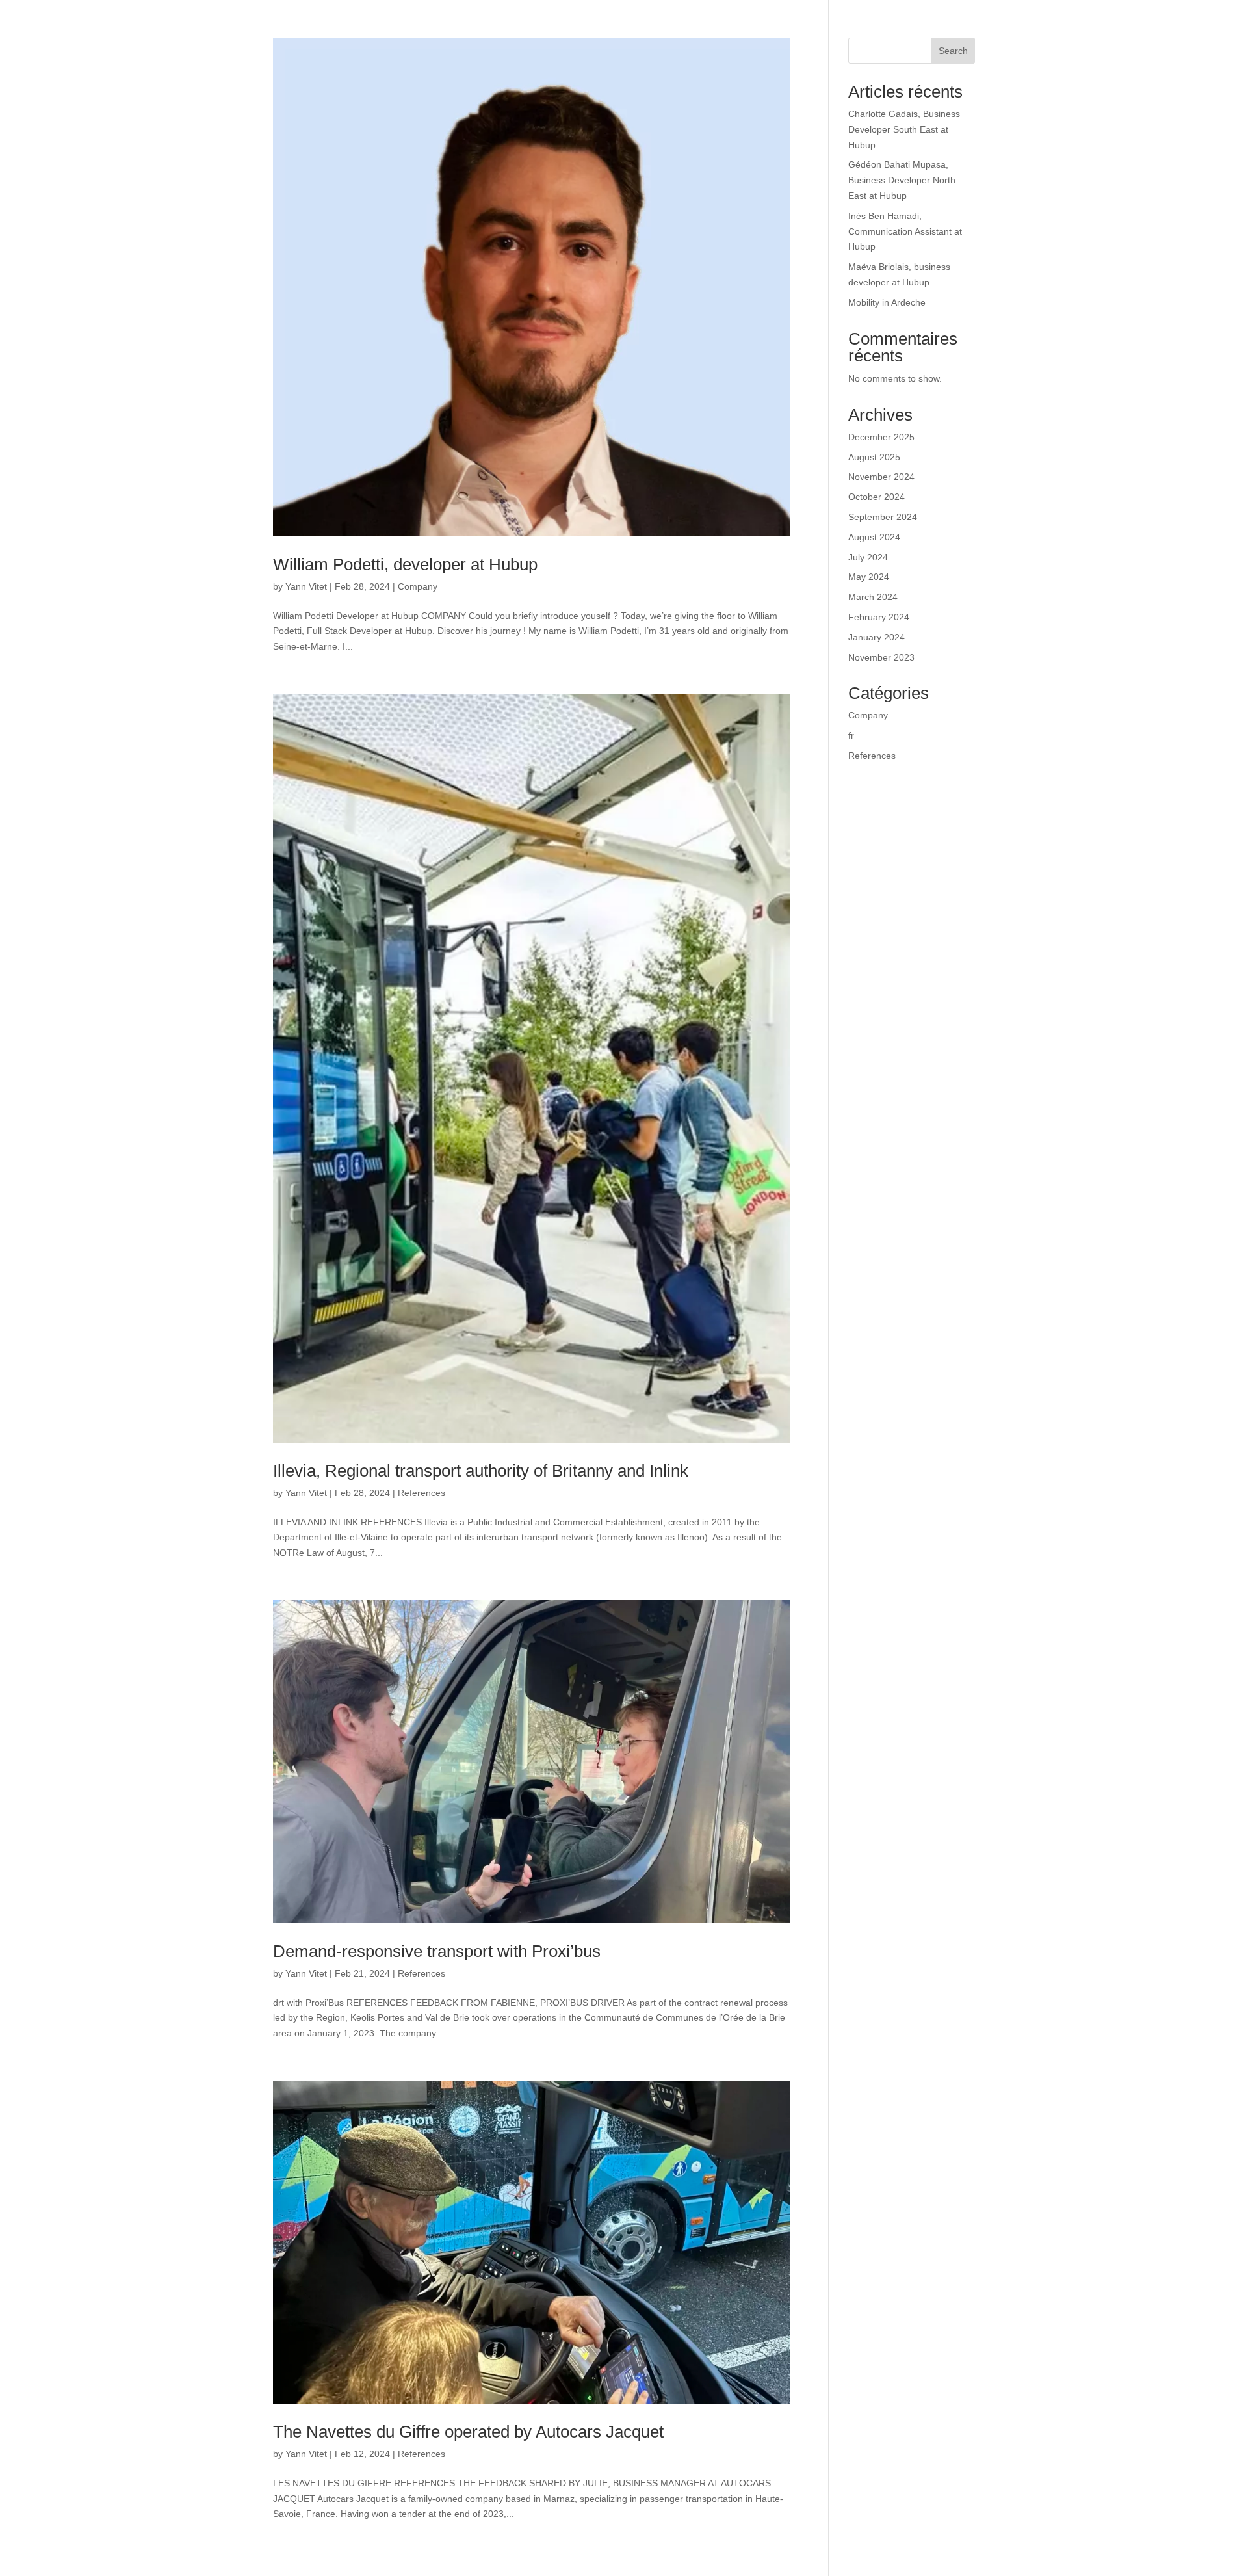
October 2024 (877, 497)
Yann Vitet (306, 586)
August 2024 (874, 537)
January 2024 (877, 637)
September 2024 (883, 517)
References (422, 1493)
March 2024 (873, 597)
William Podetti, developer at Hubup (405, 564)
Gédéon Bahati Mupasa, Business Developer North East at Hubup (902, 180)
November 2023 (881, 657)
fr (851, 735)
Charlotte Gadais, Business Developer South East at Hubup (904, 129)
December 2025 (881, 437)
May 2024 (869, 577)
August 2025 (874, 457)
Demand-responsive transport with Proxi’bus (437, 1951)
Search (953, 51)
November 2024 (881, 477)
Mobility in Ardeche (887, 302)
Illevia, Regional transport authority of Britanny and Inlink (481, 1471)
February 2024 (879, 617)
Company (418, 586)
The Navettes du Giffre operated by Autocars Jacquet (468, 2432)
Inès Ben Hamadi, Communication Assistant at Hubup (905, 231)
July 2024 (868, 557)
